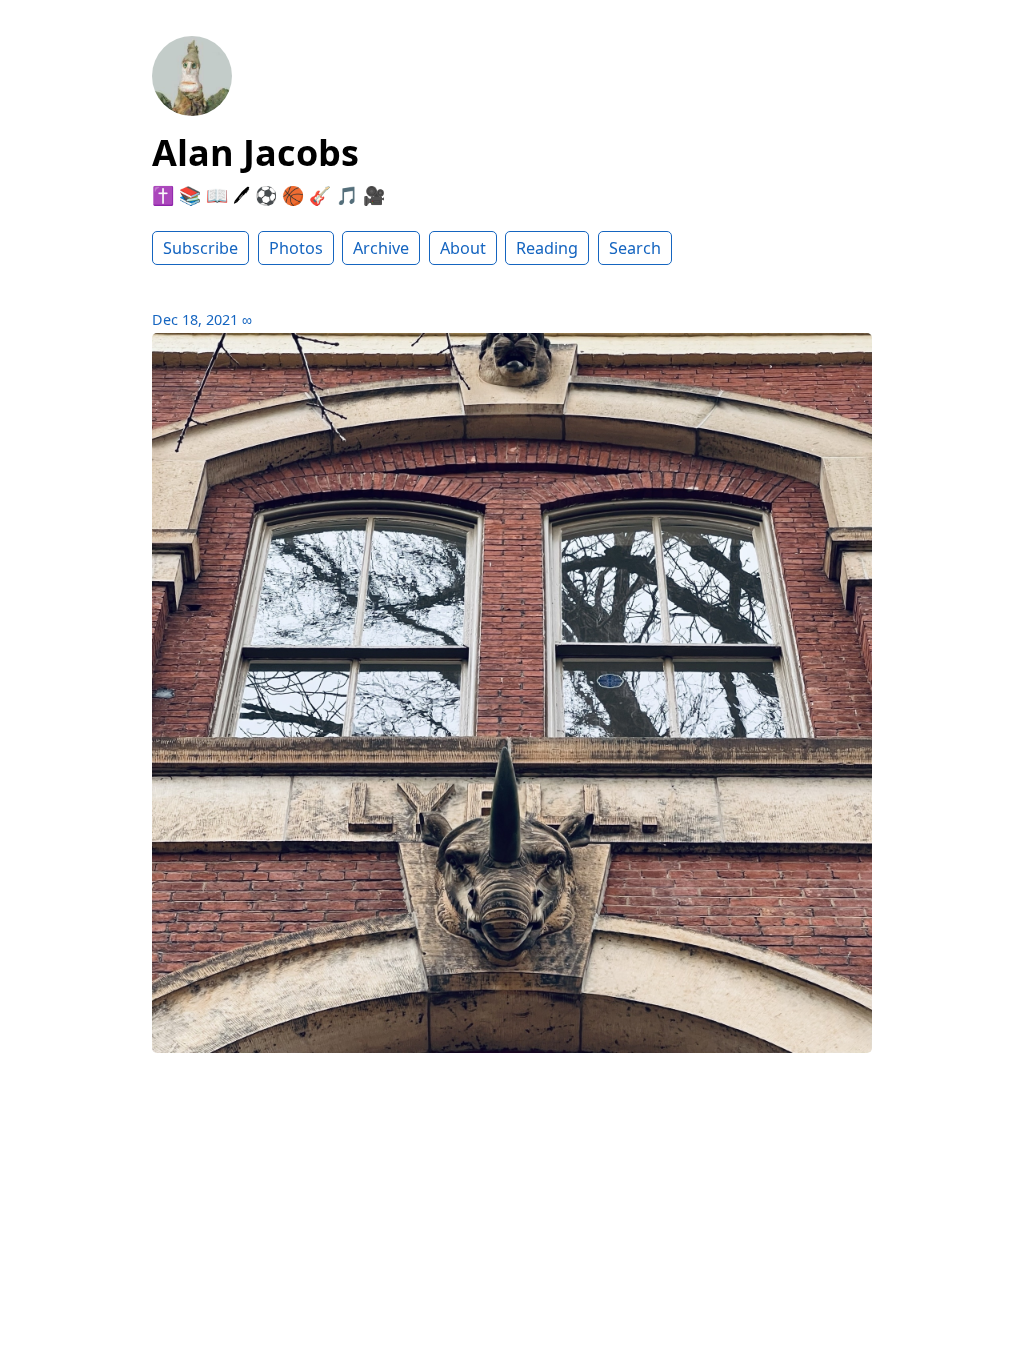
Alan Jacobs (255, 152)
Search (635, 248)
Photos (296, 248)
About (463, 248)
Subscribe (200, 248)
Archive (381, 248)
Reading (547, 248)
